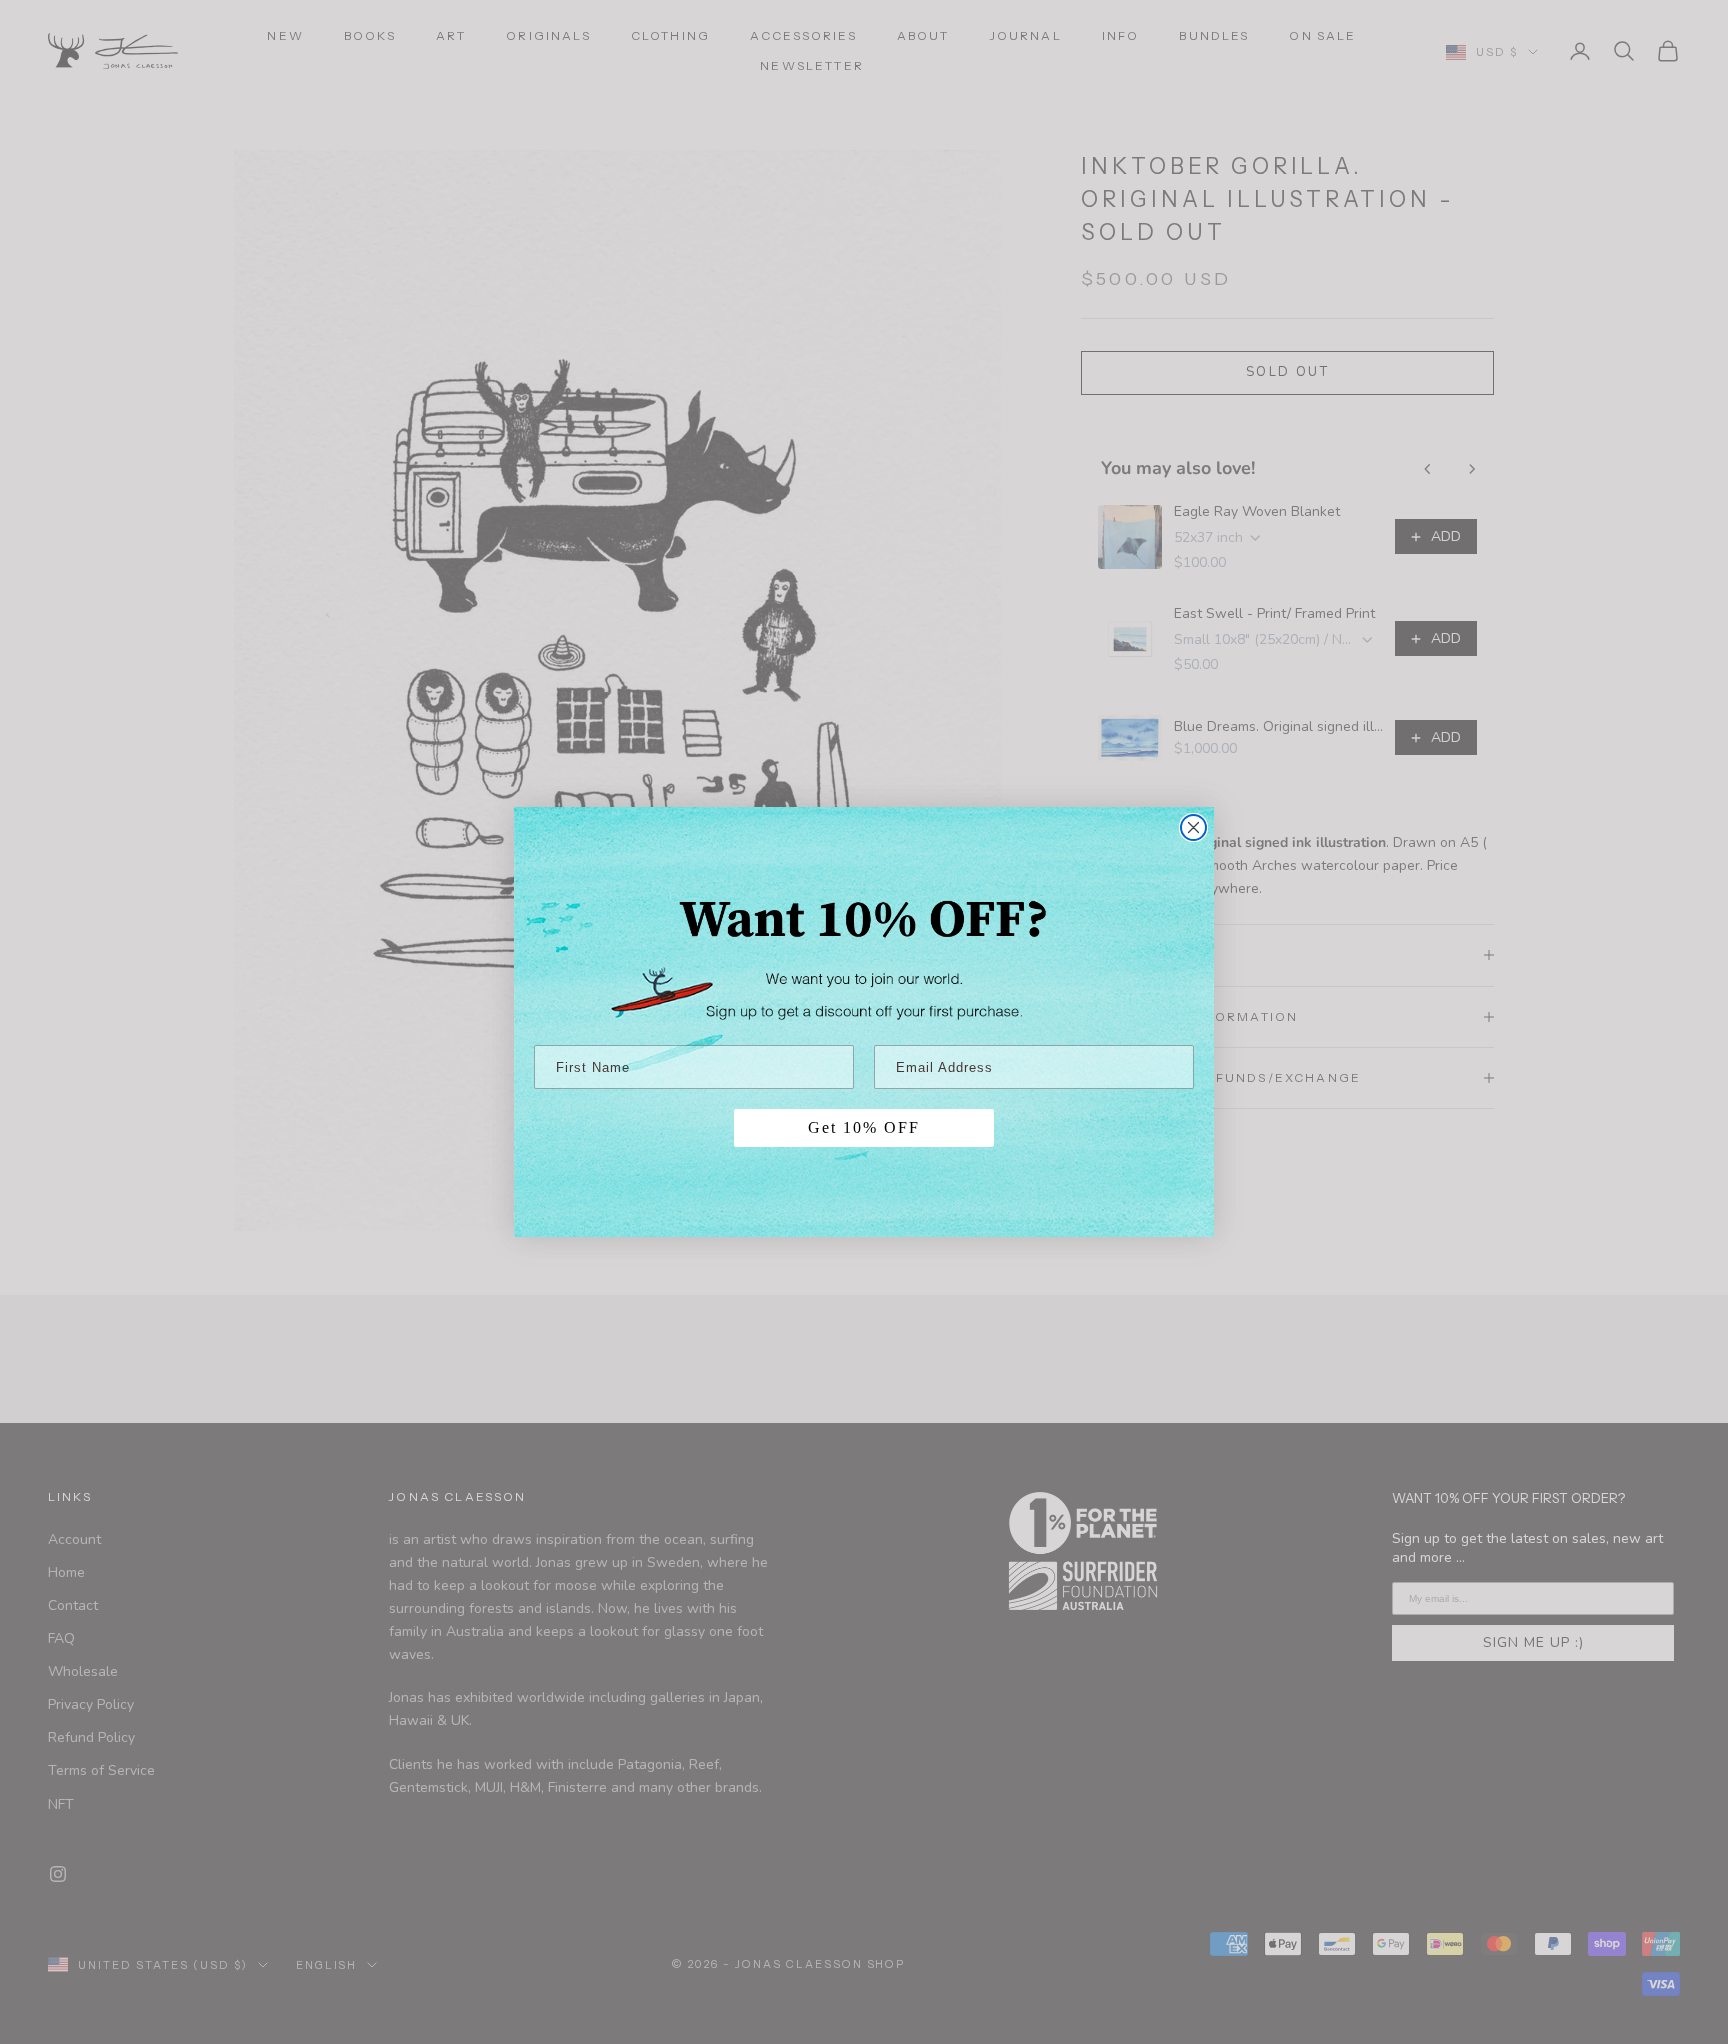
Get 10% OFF (864, 1127)
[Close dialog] (1193, 827)
